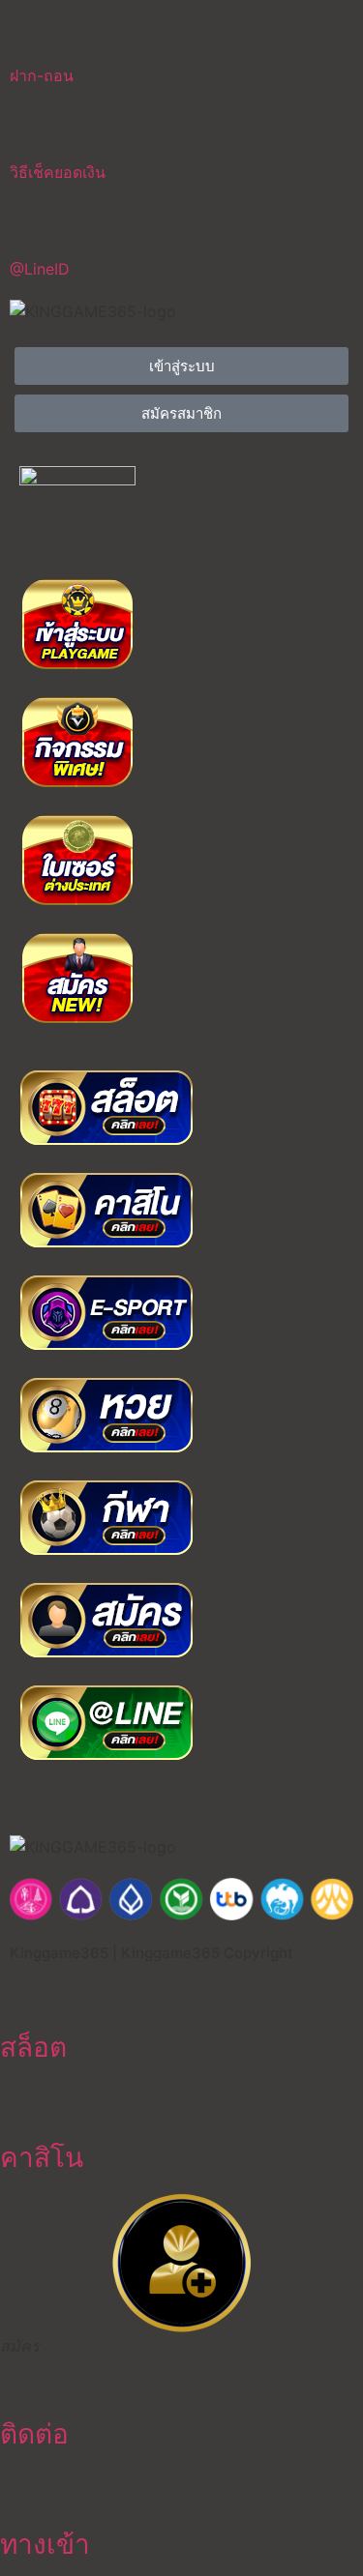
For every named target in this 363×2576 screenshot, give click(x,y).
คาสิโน (42, 2157)
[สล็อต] (24, 1994)
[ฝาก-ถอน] (34, 34)
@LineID (40, 269)
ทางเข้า (45, 2544)
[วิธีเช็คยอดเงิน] (34, 131)
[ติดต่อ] (24, 2381)
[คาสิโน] (24, 2104)
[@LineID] (34, 227)
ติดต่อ (34, 2434)
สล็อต (33, 2047)
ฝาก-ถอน (42, 75)
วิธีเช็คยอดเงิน (58, 172)
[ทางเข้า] (24, 2491)
